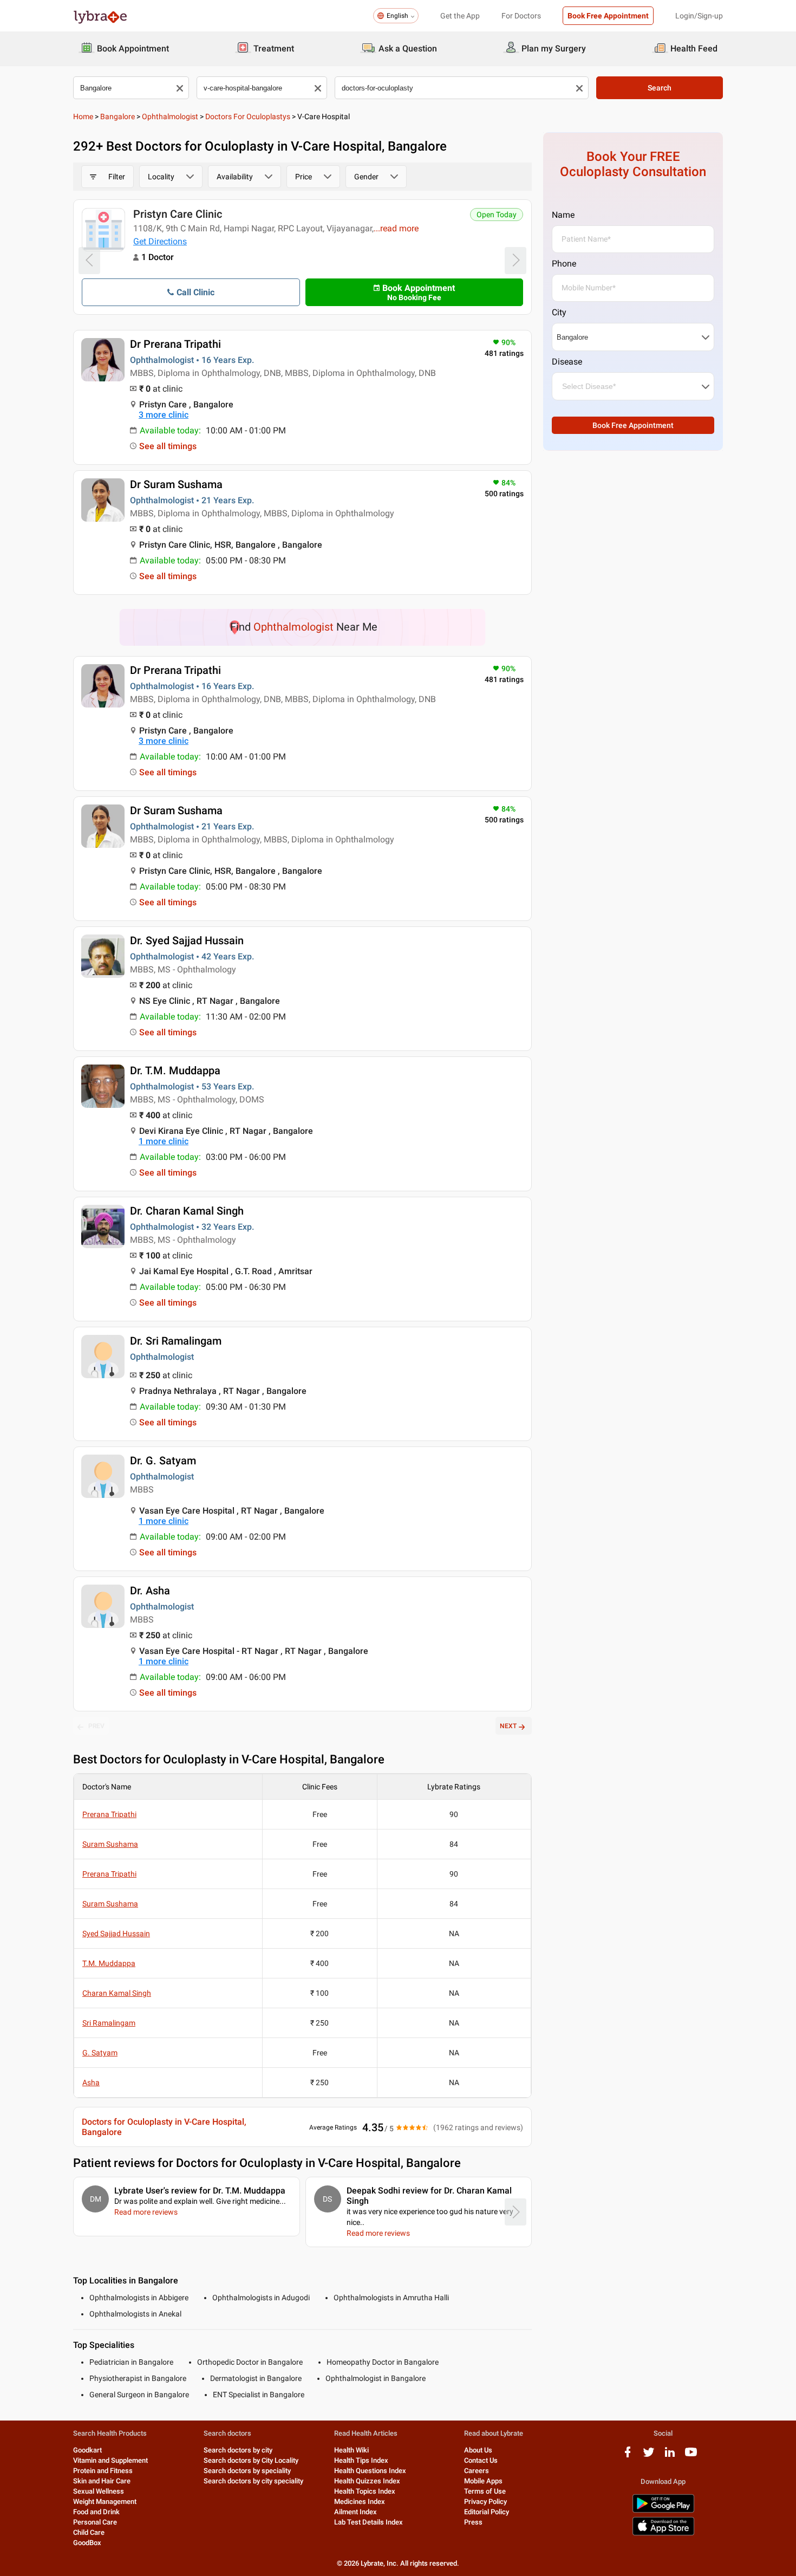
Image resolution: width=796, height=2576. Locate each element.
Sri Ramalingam (109, 2023)
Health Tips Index (361, 2460)
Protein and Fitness (103, 2471)
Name (563, 215)
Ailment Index (355, 2512)
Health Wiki (351, 2450)
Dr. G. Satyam (163, 1461)
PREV (96, 1726)
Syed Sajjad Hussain (116, 1933)
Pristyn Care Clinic (178, 214)
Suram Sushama (110, 1844)
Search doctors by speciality (247, 2471)
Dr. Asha (150, 1591)
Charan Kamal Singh (117, 1993)
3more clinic (164, 415)
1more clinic (164, 1141)
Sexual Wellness (99, 2491)
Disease (567, 362)
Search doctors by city (238, 2450)
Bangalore (118, 116)
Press (473, 2522)
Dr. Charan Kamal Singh (187, 1211)
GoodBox (87, 2543)
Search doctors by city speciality (253, 2481)
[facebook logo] (628, 2456)
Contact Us (481, 2460)
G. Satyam (100, 2053)
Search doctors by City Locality (251, 2460)
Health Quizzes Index (367, 2481)
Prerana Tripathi (109, 1814)
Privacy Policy (485, 2502)
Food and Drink (96, 2512)
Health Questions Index (370, 2471)
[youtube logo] (691, 2456)
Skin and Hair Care (102, 2481)
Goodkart (87, 2450)
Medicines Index (360, 2502)
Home (83, 116)
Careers (477, 2471)
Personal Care (95, 2522)
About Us (478, 2450)
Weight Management (105, 2502)
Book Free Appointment (608, 16)
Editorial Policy (487, 2512)
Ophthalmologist (170, 116)
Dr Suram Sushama (176, 484)
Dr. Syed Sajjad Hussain (187, 940)
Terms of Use (485, 2491)
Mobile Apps (483, 2481)
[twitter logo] (649, 2456)
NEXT (508, 1726)
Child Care (89, 2532)
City (559, 312)
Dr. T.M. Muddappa (175, 1070)
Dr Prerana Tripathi (175, 344)
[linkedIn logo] (670, 2456)
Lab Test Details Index (368, 2522)
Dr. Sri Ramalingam (176, 1341)
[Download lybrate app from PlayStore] (663, 2511)
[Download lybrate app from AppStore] (663, 2533)
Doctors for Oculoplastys (248, 116)
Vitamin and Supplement (110, 2460)
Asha (91, 2082)
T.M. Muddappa (109, 1963)
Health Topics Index (365, 2491)
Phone (564, 264)
